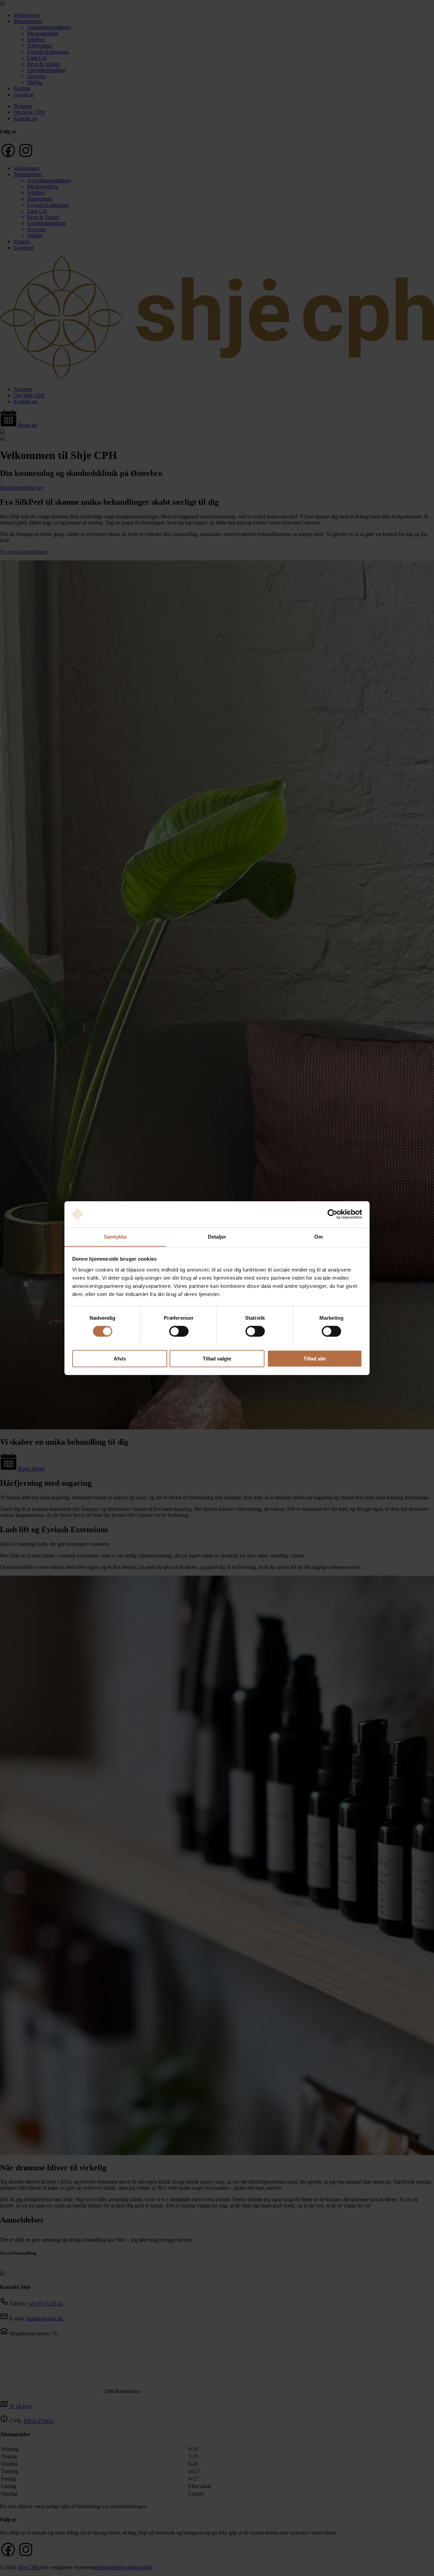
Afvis (120, 1358)
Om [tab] (319, 1236)
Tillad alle (315, 1358)
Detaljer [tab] (217, 1236)
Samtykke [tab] (115, 1236)
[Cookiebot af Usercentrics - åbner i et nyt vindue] (332, 1214)
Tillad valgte (217, 1358)
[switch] (179, 1331)
